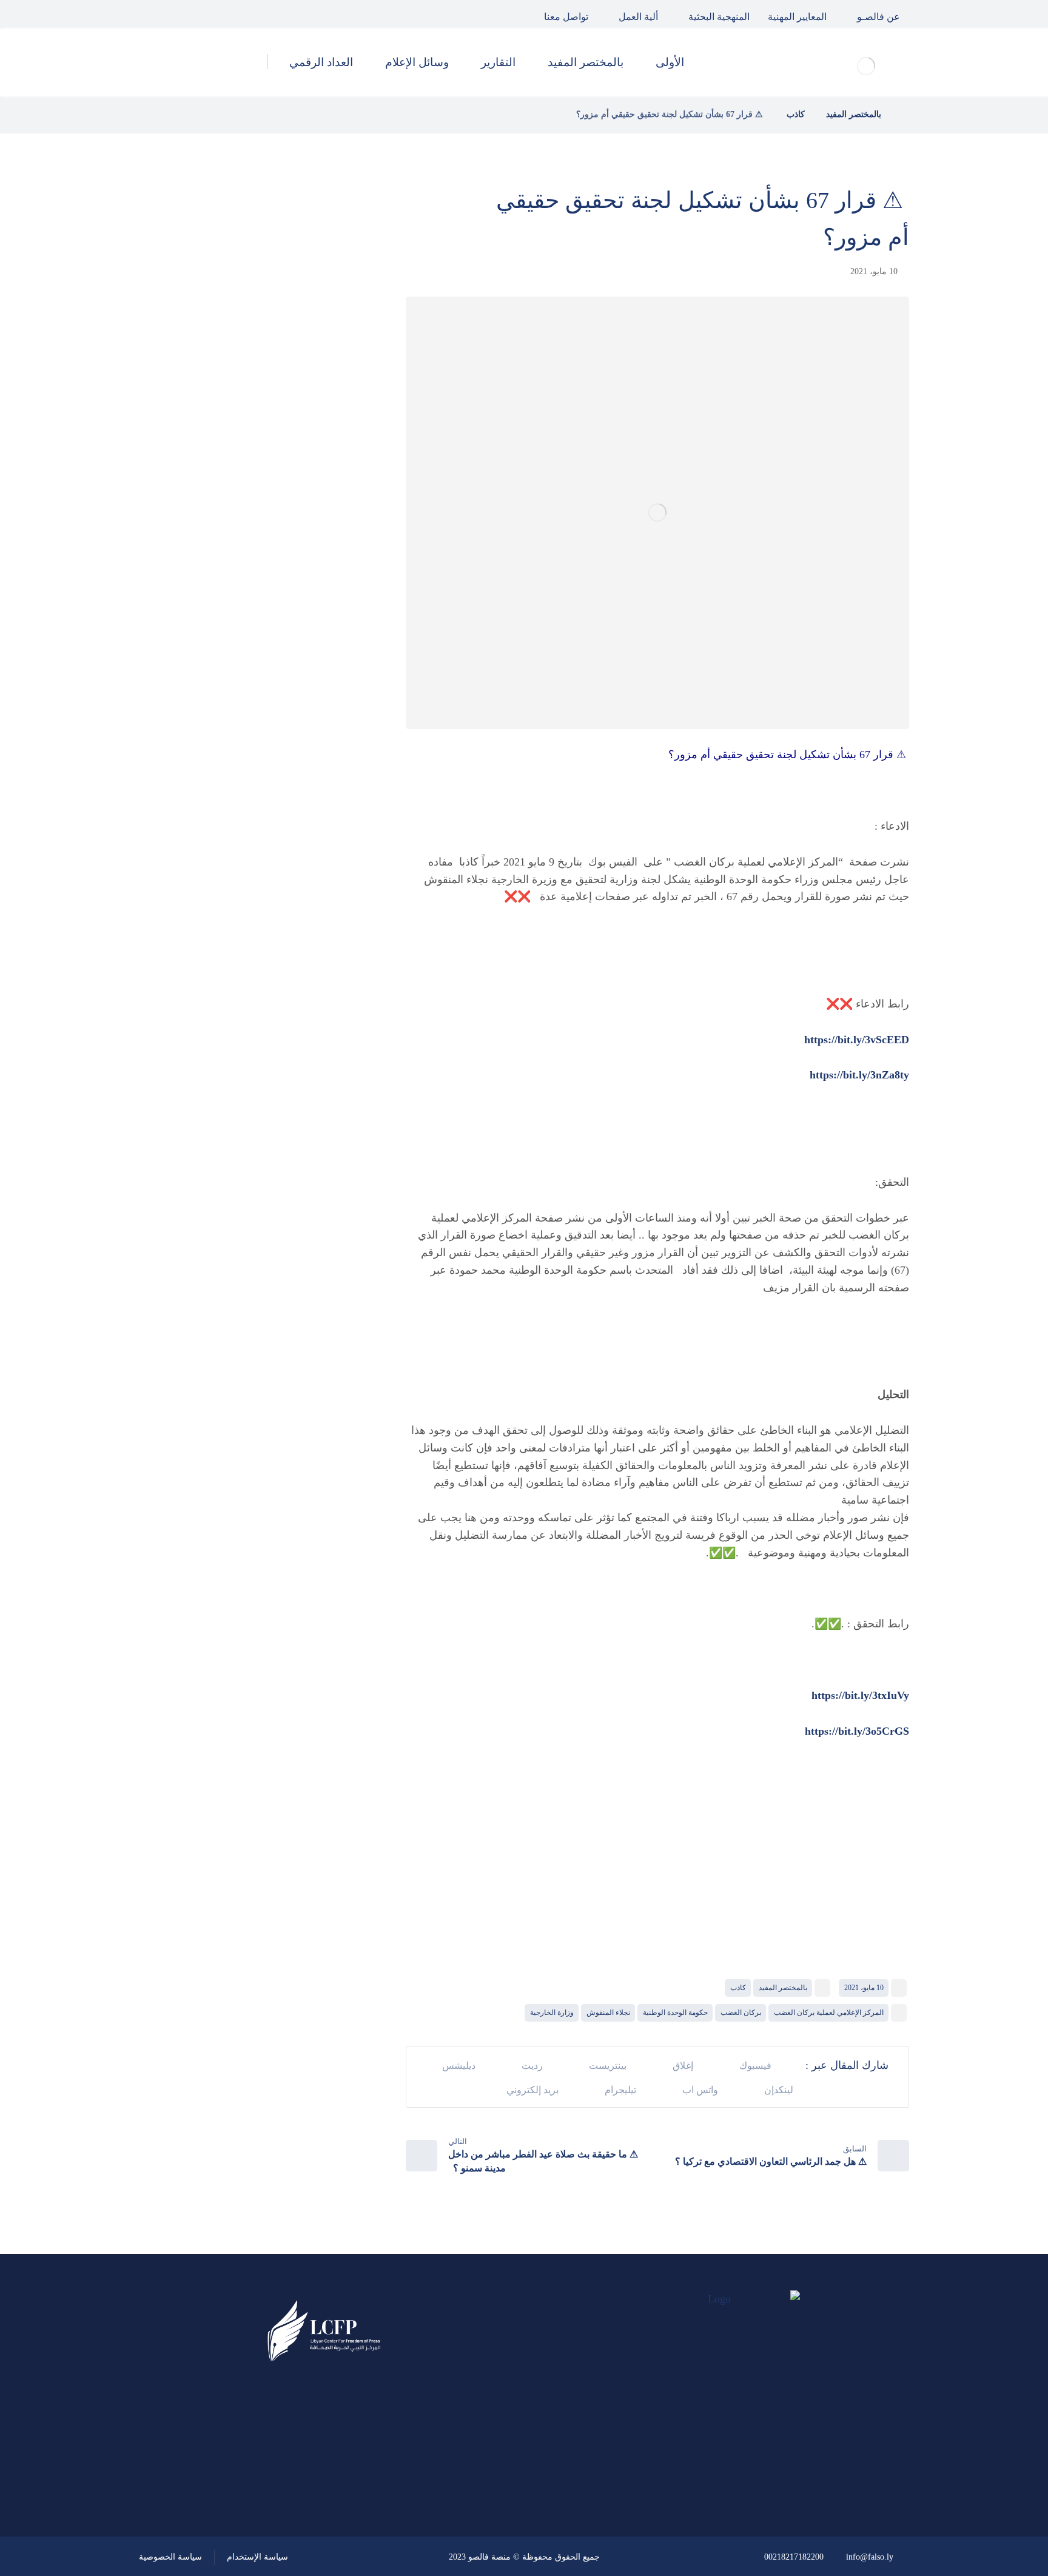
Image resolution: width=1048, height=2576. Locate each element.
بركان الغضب (741, 2013)
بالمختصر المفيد (783, 1988)
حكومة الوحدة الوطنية (675, 2013)
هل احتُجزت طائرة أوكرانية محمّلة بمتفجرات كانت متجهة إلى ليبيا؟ (231, 513)
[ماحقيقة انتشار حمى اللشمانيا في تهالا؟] (333, 330)
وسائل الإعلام (300, 770)
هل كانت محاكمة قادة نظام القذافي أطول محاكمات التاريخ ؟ (229, 391)
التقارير (314, 738)
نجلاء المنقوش (608, 2013)
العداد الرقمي (300, 803)
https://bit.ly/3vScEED (857, 1040)
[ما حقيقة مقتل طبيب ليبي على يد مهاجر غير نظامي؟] (333, 452)
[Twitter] (181, 14)
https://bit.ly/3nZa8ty (859, 1075)
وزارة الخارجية (552, 2013)
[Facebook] (209, 14)
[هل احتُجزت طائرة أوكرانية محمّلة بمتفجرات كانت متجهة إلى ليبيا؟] (333, 514)
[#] (358, 2489)
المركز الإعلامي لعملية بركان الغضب (829, 2013)
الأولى (317, 673)
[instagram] (153, 14)
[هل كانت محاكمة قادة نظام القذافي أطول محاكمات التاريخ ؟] (333, 391)
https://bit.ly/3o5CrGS (857, 1731)
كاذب (738, 1988)
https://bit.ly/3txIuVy (860, 1695)
